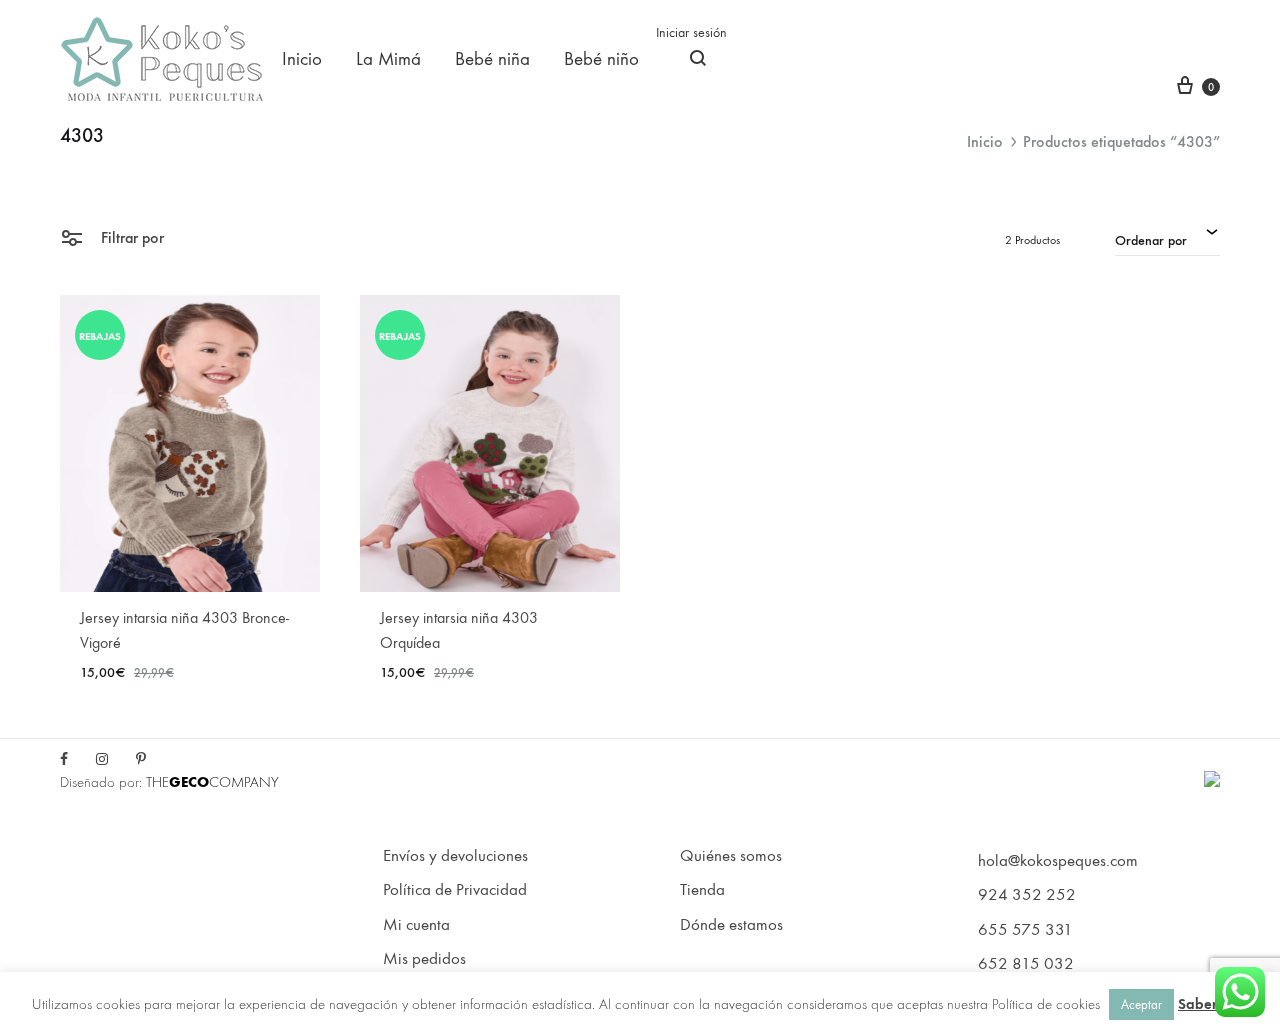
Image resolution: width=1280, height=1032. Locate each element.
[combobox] (1167, 238)
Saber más (1213, 1004)
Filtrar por (130, 237)
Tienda (702, 890)
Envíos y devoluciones (455, 856)
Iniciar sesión (691, 32)
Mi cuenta (416, 925)
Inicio (302, 59)
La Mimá (388, 59)
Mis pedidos (424, 959)
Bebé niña (492, 59)
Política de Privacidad (455, 890)
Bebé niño (601, 59)
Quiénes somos (731, 856)
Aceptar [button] (1141, 1004)
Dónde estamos (731, 925)
